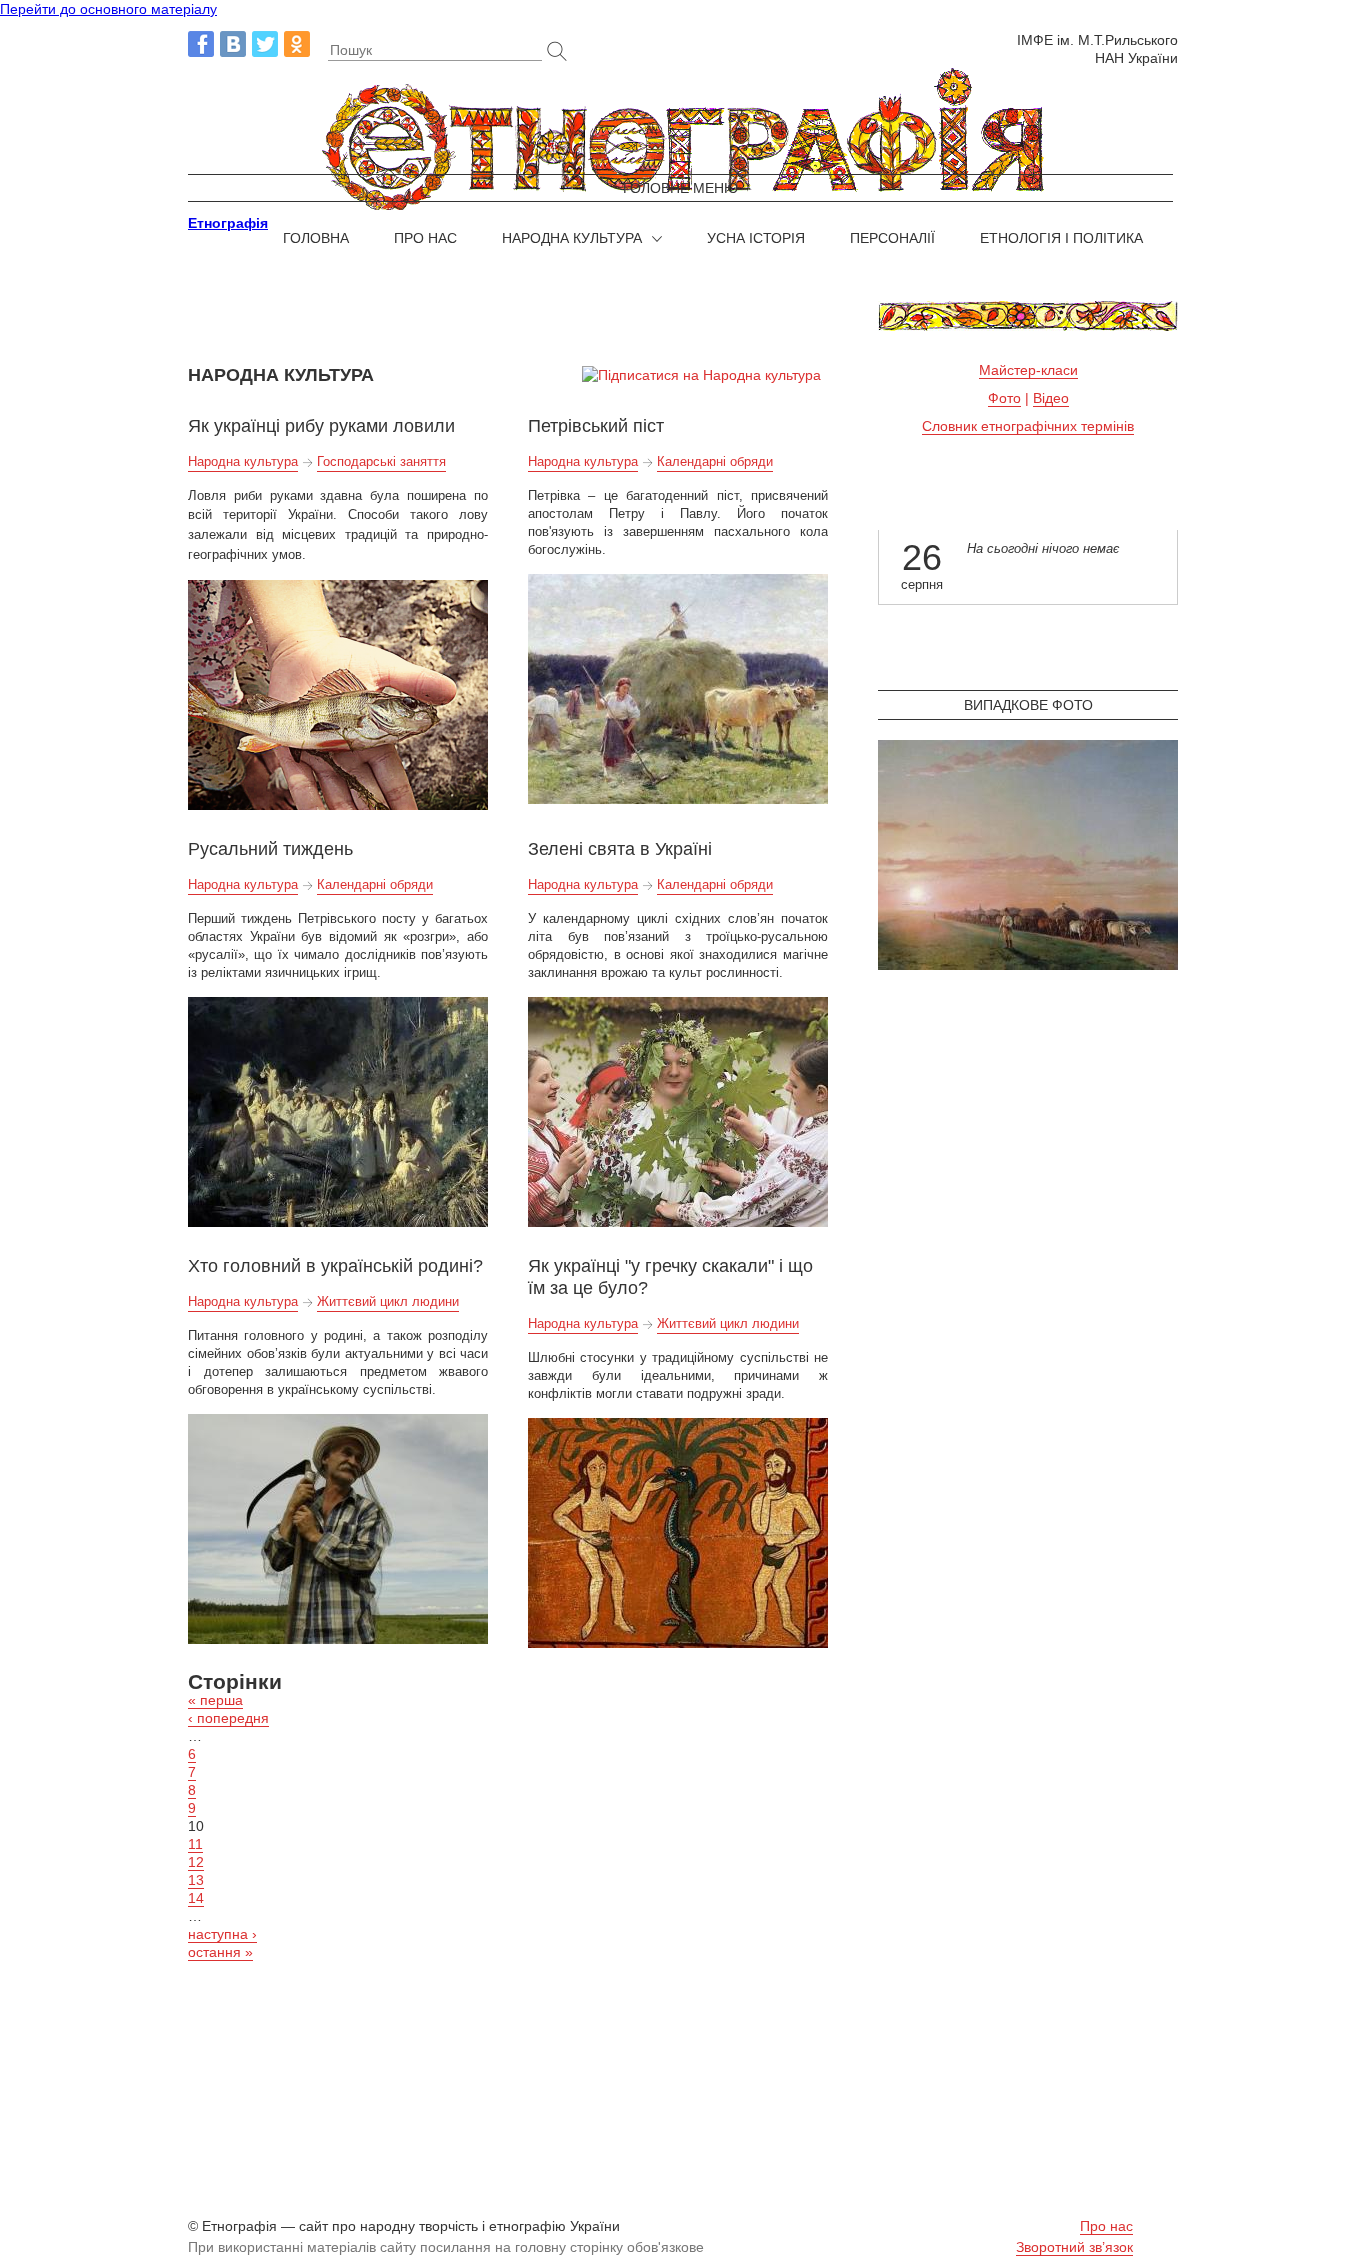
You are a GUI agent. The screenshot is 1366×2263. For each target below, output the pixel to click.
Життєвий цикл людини (388, 1301)
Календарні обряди (715, 461)
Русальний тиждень (270, 849)
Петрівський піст (596, 426)
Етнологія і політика (1061, 238)
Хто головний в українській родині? (335, 1266)
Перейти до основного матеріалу (108, 9)
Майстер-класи (1028, 370)
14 (196, 1898)
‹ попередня (228, 1718)
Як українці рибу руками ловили (321, 426)
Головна (316, 238)
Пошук (351, 50)
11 (195, 1844)
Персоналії (892, 238)
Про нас (425, 238)
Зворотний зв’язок (1074, 2247)
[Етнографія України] (683, 140)
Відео (1051, 398)
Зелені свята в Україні (620, 849)
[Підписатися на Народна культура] (701, 375)
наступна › (222, 1934)
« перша (215, 1700)
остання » (220, 1952)
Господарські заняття (381, 461)
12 (196, 1862)
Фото (1004, 398)
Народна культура (572, 238)
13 (196, 1880)
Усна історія (756, 238)
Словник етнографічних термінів (1028, 426)
